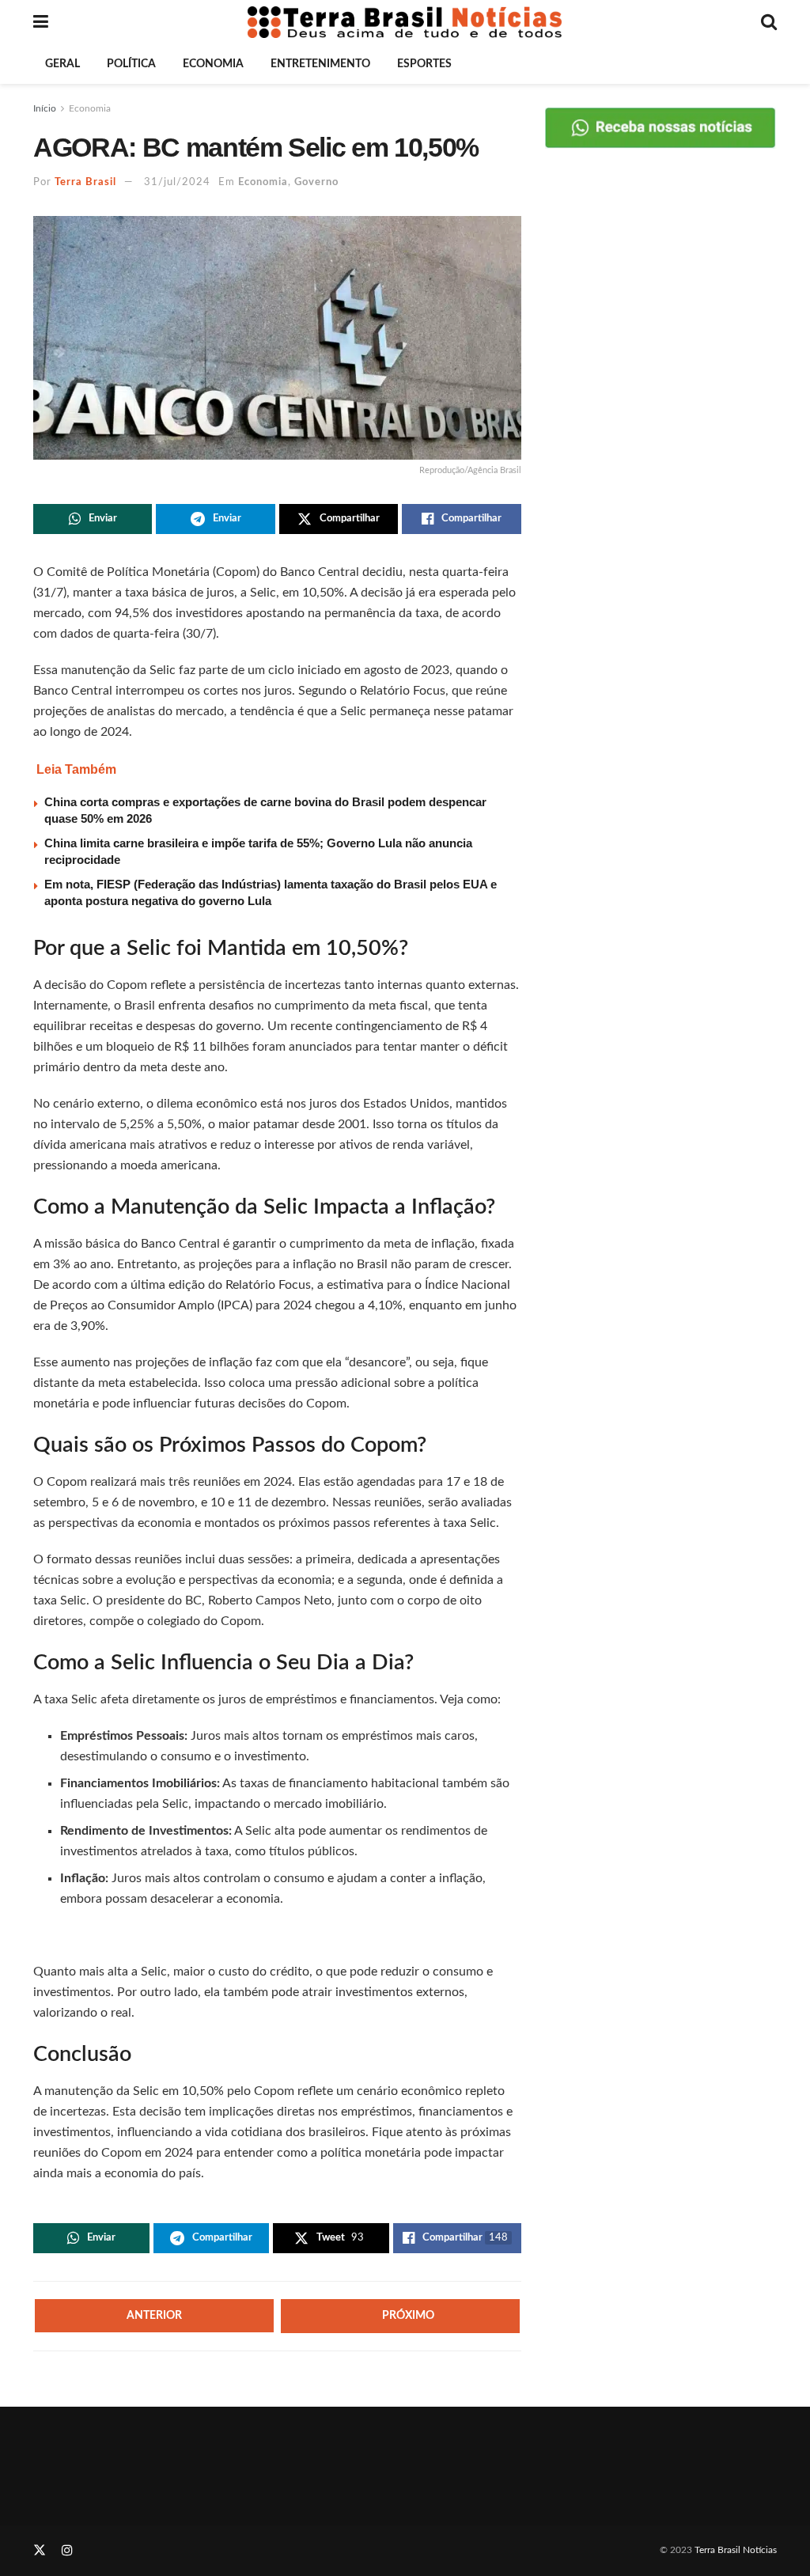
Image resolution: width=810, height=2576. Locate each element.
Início (45, 108)
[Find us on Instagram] (67, 2551)
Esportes (424, 64)
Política (131, 64)
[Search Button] (769, 22)
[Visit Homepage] (405, 22)
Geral (62, 64)
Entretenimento (320, 64)
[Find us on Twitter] (40, 2551)
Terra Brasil (85, 182)
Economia (213, 64)
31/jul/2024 (177, 182)
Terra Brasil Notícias (736, 2550)
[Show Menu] (41, 22)
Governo (316, 182)
